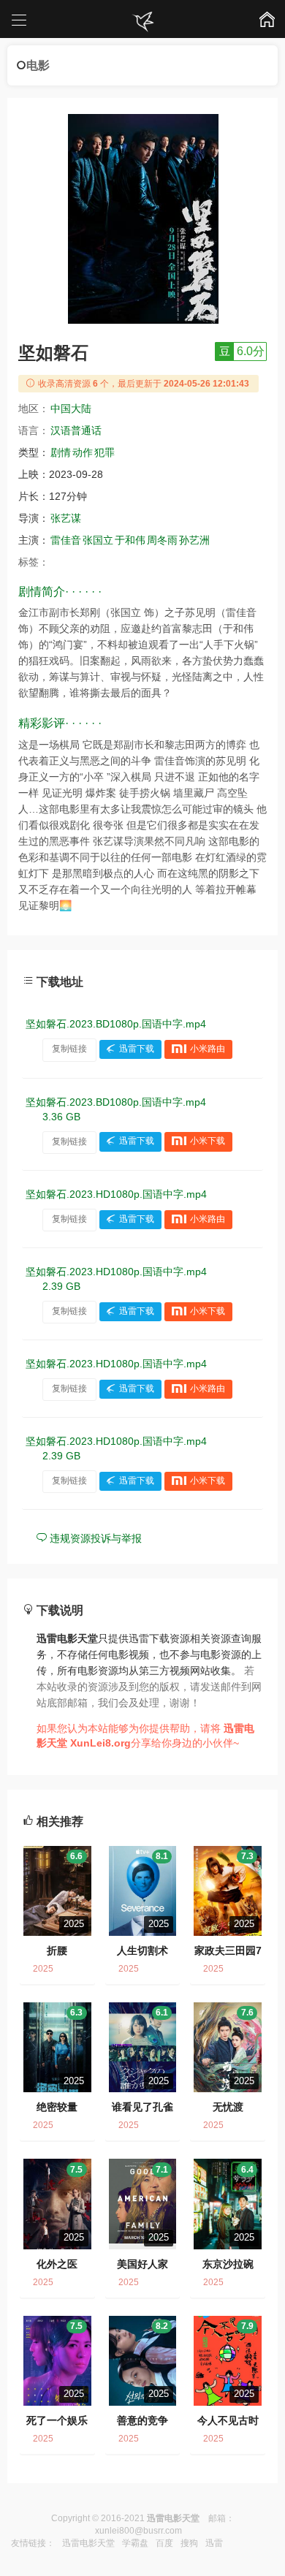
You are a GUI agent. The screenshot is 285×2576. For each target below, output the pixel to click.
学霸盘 (135, 2543)
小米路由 (208, 1049)
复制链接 (69, 1049)
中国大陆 (71, 409)
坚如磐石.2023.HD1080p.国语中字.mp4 (116, 1194)
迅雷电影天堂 (88, 2543)
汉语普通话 (76, 430)
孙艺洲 (194, 540)
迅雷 (214, 2543)
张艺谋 (66, 518)
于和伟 (130, 540)
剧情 (61, 452)
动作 (83, 452)
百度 (164, 2543)
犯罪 (104, 452)
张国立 (98, 540)
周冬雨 (162, 540)
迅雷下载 (137, 1049)
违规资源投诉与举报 (94, 1538)
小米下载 (208, 1141)
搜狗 (189, 2543)
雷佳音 (66, 540)
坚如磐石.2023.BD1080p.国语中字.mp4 (116, 1024)
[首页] (142, 22)
